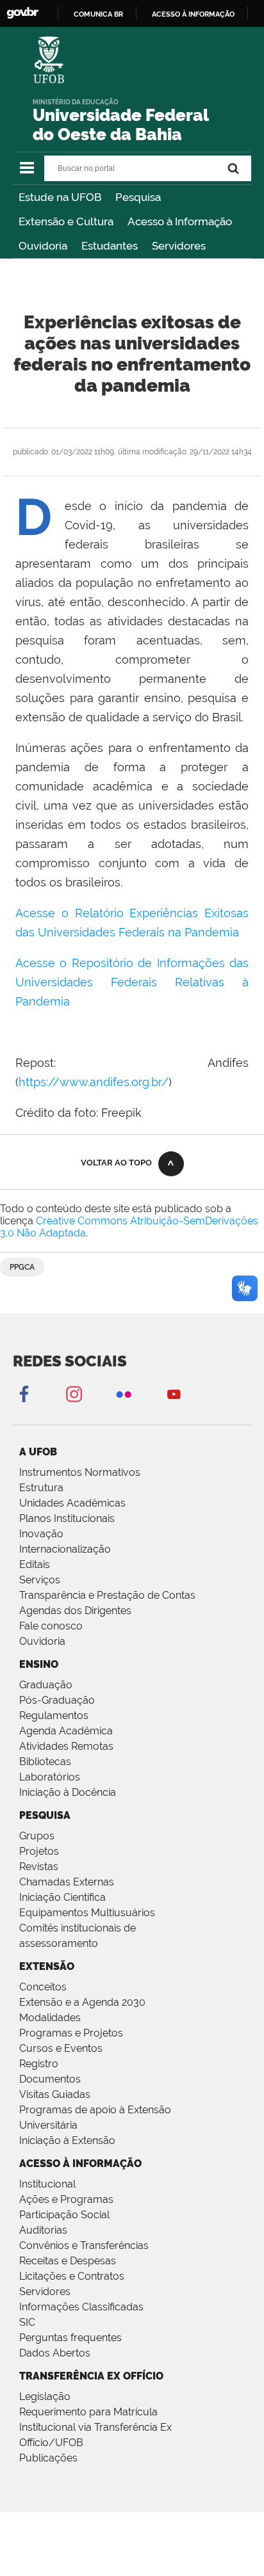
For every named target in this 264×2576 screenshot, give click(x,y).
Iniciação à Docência (68, 1792)
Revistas (39, 1867)
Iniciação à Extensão (67, 2140)
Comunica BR (98, 14)
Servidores (179, 246)
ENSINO (39, 1664)
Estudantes (110, 246)
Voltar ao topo (116, 1163)
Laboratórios (50, 1777)
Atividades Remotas (66, 1746)
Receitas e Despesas (68, 2261)
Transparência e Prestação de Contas (107, 1595)
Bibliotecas (45, 1762)
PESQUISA (45, 1815)
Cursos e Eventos (61, 2048)
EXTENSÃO (47, 1966)
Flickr (124, 1394)
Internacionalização (65, 1549)
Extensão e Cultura (66, 221)
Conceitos (43, 1987)
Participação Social (64, 2215)
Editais (35, 1564)
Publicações (48, 2458)
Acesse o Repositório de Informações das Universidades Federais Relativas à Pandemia (132, 982)
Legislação (45, 2396)
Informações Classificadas (81, 2307)
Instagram (74, 1394)
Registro (39, 2064)
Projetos (39, 1851)
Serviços (40, 1580)
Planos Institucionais (67, 1518)
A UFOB (38, 1452)
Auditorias (43, 2230)
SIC (27, 2322)
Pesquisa (138, 197)
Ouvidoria (43, 246)
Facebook (24, 1394)
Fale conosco (51, 1626)
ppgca (22, 1267)
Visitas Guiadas (55, 2094)
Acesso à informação (193, 14)
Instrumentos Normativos (80, 1472)
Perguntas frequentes (70, 2338)
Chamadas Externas (67, 1882)
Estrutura (41, 1488)
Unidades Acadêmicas (72, 1503)
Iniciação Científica (62, 1897)
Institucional (47, 2184)
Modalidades (50, 2018)
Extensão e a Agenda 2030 (82, 2002)
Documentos (50, 2079)
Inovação (41, 1534)
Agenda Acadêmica (66, 1731)
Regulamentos (54, 1716)
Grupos (37, 1836)
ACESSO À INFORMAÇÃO (80, 2164)
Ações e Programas (66, 2199)
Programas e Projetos (71, 2033)
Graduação (46, 1685)
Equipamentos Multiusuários (87, 1913)
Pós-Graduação (57, 1700)
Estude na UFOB (60, 197)
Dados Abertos (55, 2353)
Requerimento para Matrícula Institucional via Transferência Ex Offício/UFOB (95, 2427)
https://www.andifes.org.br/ (94, 1082)
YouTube (174, 1394)
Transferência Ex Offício (91, 2376)
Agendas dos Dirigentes (75, 1611)
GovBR (22, 13)
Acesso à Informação (180, 221)
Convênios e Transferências (84, 2245)
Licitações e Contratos (72, 2276)
